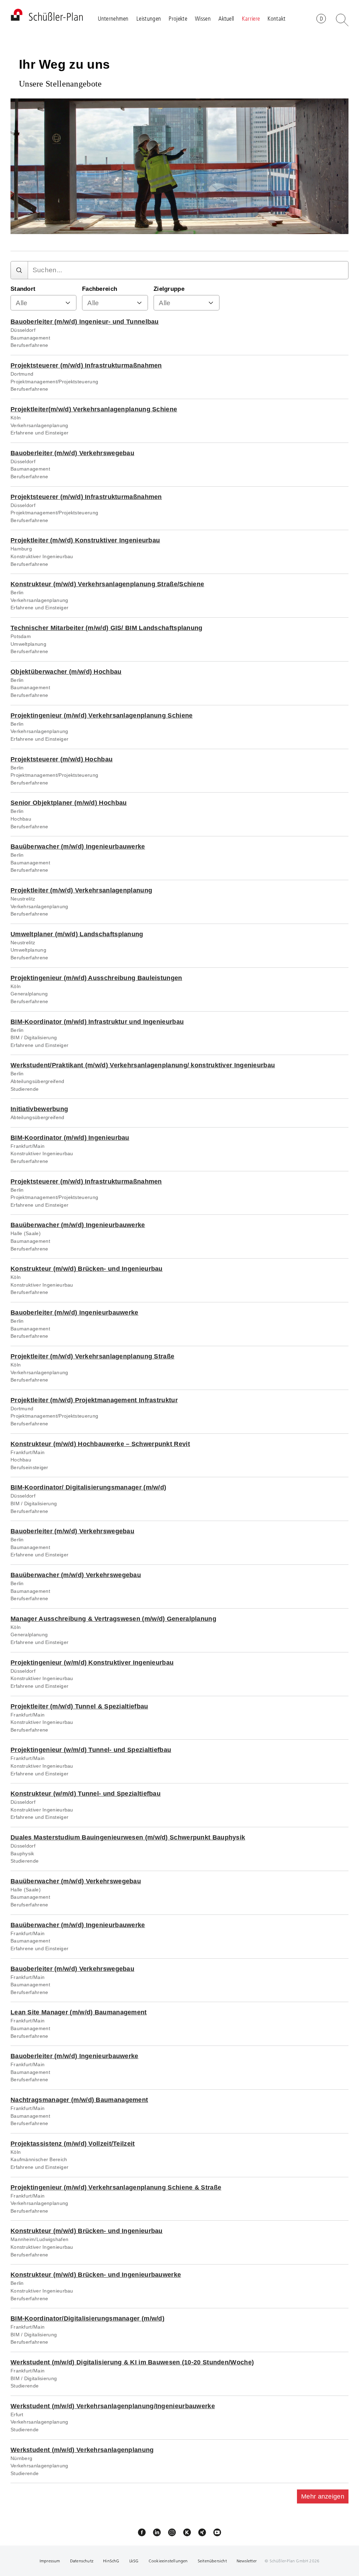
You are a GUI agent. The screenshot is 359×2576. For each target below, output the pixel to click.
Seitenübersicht (212, 2561)
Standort (23, 289)
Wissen (203, 18)
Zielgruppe (169, 289)
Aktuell (226, 18)
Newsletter (247, 2561)
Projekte (178, 18)
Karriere (251, 18)
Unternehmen (113, 18)
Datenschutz (82, 2561)
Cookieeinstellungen (168, 2561)
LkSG (135, 2561)
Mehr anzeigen (323, 2496)
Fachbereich (100, 289)
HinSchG (111, 2561)
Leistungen (149, 18)
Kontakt (276, 18)
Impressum (50, 2561)
